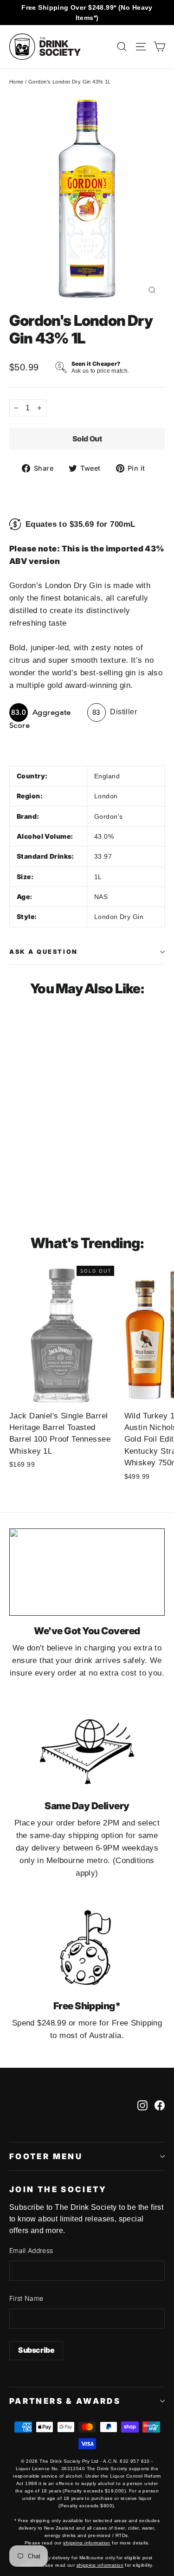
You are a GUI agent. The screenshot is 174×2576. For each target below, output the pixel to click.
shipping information (87, 2543)
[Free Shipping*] (87, 1948)
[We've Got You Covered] (87, 1572)
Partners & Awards (65, 2401)
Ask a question (44, 952)
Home (16, 82)
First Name (26, 2298)
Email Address (31, 2250)
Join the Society (58, 2189)
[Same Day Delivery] (87, 1747)
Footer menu (46, 2156)
